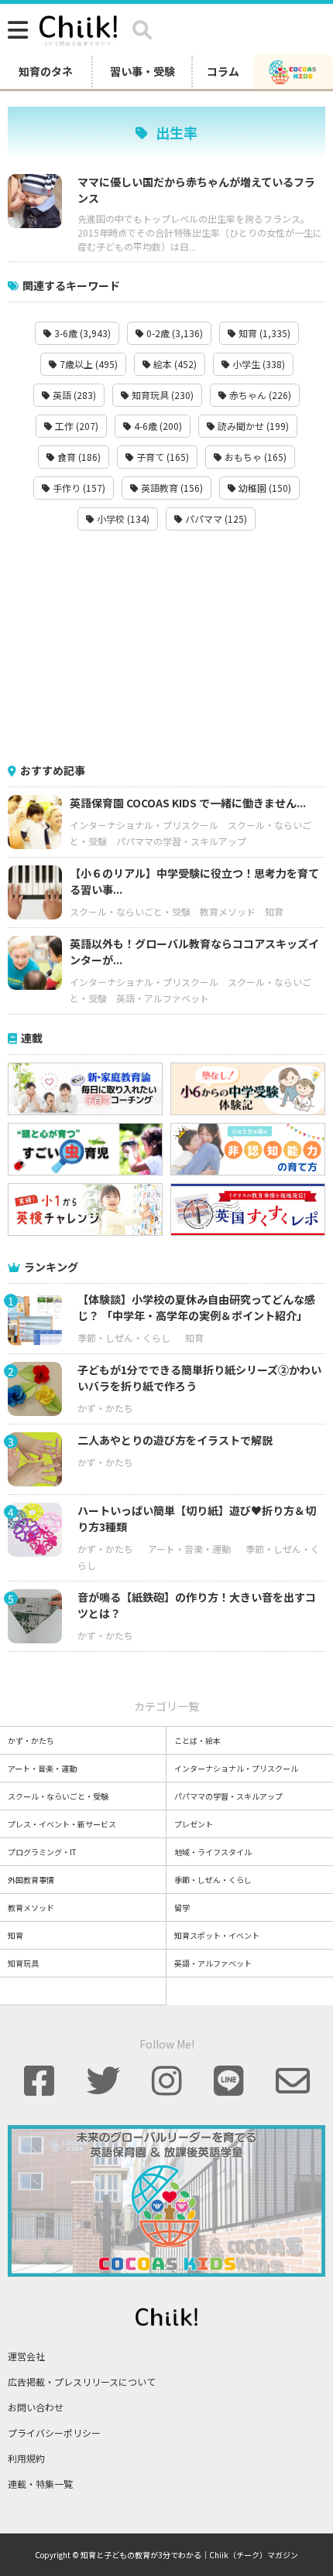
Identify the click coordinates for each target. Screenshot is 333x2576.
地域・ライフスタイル (213, 1852)
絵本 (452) (174, 364)
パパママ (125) (215, 519)
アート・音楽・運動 (189, 1549)
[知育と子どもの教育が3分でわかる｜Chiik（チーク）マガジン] (78, 28)
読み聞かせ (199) (252, 426)
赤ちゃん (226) (259, 395)
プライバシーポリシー (54, 2433)
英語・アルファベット (163, 998)
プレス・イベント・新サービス (62, 1824)
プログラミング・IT (42, 1852)
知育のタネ (46, 71)
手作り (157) (78, 488)
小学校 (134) (122, 519)
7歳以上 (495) (88, 364)
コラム (223, 71)
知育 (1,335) (263, 333)
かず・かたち (105, 1408)
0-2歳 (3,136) (173, 333)
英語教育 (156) (171, 488)
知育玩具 (23, 1963)
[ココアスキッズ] (293, 71)
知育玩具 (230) (161, 395)
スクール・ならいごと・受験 (130, 911)
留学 (182, 1907)
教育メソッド (228, 911)
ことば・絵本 (197, 1740)
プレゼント (194, 1824)
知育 (274, 911)
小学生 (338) (257, 364)
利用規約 (26, 2458)
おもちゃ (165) (254, 457)
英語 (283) (73, 395)
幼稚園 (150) (264, 488)
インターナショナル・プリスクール (144, 825)
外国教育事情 (31, 1880)
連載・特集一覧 (40, 2484)
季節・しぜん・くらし (124, 1337)
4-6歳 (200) (157, 426)
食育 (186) (78, 457)
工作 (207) (76, 426)
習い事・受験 (142, 71)
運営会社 (26, 2356)
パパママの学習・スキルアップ (181, 841)
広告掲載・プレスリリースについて (82, 2382)
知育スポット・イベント (217, 1935)
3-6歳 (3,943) (81, 333)
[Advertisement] (166, 647)
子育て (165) (161, 457)
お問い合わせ (36, 2407)
